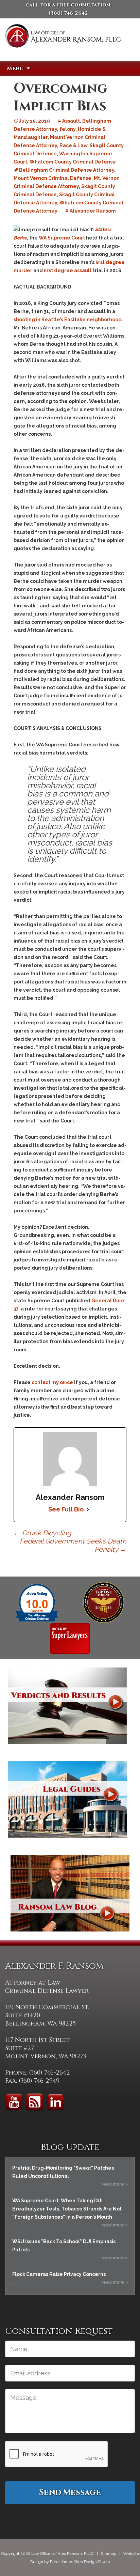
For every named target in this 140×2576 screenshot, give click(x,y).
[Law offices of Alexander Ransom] (63, 45)
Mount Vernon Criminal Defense (52, 178)
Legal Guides (67, 1799)
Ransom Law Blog (70, 1893)
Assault (71, 121)
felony (67, 129)
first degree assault (68, 270)
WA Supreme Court (62, 238)
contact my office (52, 1382)
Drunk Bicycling (42, 1533)
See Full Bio (66, 1509)
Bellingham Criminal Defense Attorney (67, 170)
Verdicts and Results (67, 1706)
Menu (15, 68)
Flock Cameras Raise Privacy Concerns (59, 2274)
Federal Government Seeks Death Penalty (73, 1545)
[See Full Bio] (88, 1509)
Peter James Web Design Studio (80, 2562)
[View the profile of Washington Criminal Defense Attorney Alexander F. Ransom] (70, 1638)
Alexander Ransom (93, 211)
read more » (115, 2184)
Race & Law (73, 145)
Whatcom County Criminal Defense (73, 162)
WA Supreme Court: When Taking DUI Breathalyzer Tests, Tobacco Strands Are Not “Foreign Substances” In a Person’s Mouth (67, 2209)
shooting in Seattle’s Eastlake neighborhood (68, 320)
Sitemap (109, 2554)
